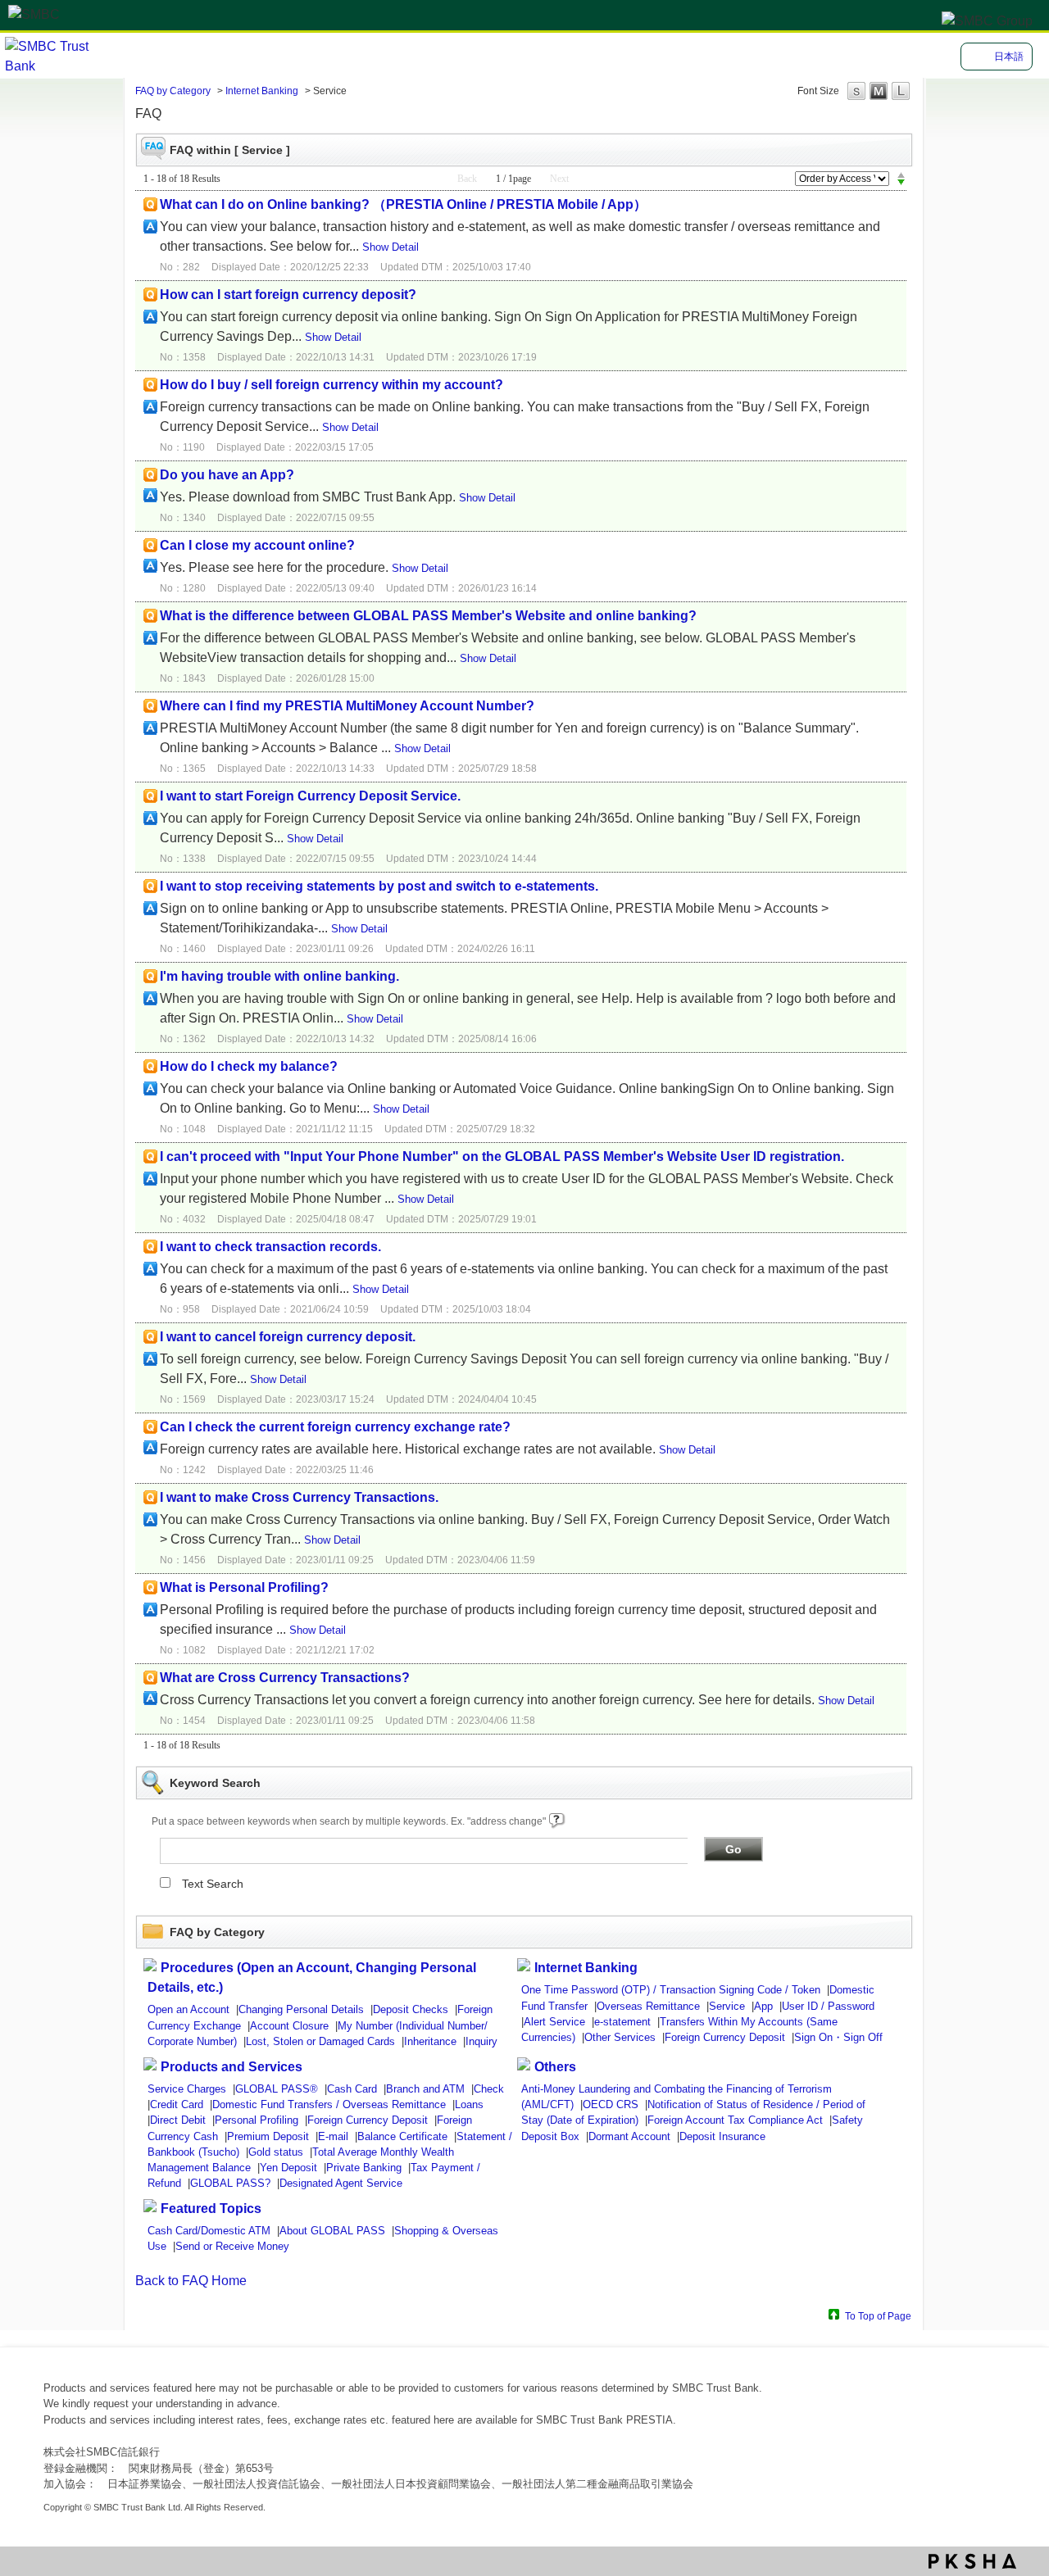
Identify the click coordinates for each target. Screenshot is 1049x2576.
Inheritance (430, 2041)
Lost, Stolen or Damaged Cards (320, 2041)
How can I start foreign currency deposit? (288, 295)
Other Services (620, 2037)
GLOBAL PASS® (277, 2089)
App (763, 2006)
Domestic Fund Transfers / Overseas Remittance (329, 2104)
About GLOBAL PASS (332, 2231)
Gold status (276, 2152)
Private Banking (364, 2168)
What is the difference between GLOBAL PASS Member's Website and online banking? (428, 616)
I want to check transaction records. (270, 1247)
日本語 (1009, 57)
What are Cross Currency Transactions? (285, 1678)
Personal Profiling (257, 2120)
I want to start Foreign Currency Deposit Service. (310, 796)
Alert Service (554, 2022)
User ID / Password (828, 2006)
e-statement (622, 2022)
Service (727, 2006)
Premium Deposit (268, 2136)
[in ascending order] (901, 175)
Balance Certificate (402, 2136)
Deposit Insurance (722, 2136)
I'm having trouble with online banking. (279, 976)
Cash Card (352, 2089)
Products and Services (232, 2067)
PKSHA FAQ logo (972, 2561)
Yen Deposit (288, 2168)
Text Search (213, 1884)
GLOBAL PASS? (230, 2183)
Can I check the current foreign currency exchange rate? (335, 1427)
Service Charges (187, 2089)
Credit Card (177, 2104)
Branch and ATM (425, 2089)
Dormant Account (629, 2136)
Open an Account (188, 2009)
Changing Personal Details (301, 2009)
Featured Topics (211, 2209)
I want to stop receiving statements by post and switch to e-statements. (379, 886)
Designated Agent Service (341, 2183)
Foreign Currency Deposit (725, 2037)
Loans (469, 2104)
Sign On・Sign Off (838, 2037)
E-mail (333, 2136)
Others (555, 2067)
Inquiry (481, 2041)
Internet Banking (262, 91)
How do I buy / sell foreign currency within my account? (332, 385)
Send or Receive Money (232, 2246)
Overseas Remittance (648, 2006)
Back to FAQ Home (191, 2281)
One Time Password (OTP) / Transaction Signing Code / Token (671, 1990)
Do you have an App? (227, 475)
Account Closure (289, 2026)
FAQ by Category (173, 91)
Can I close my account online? (257, 545)
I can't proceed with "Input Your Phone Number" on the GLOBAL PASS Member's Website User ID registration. (502, 1156)
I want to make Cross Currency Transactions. (299, 1497)
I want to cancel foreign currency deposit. (288, 1337)
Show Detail (391, 247)
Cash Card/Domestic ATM (209, 2231)
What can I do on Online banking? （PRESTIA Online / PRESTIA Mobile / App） (403, 204)
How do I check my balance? (249, 1066)
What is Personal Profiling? (244, 1587)
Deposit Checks (411, 2009)
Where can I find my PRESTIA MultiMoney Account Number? (347, 706)
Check (489, 2089)
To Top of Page (878, 2316)
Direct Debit (178, 2120)
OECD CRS (611, 2104)
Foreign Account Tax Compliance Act (735, 2120)
